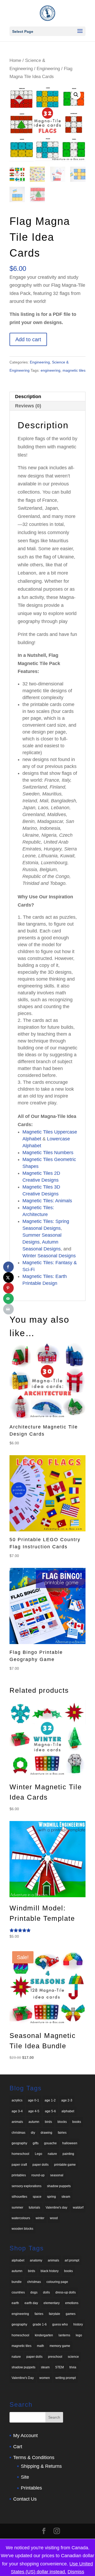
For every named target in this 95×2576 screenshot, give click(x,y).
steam (66, 2197)
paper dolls (41, 2165)
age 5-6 (50, 2111)
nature (52, 2154)
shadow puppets (59, 2186)
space (37, 2197)
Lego (39, 2154)
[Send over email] (8, 1299)
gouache (50, 2143)
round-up (38, 2175)
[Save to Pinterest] (8, 1288)
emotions (72, 2303)
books (77, 2122)
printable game (65, 2165)
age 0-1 (34, 2100)
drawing (46, 2133)
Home (15, 60)
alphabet (68, 2111)
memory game (60, 2346)
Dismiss (76, 2572)
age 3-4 (17, 2111)
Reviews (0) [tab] (28, 406)
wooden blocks (22, 2229)
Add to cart (28, 339)
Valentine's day (56, 2208)
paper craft (19, 2165)
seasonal (57, 2175)
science (73, 2357)
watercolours (21, 2218)
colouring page (57, 2282)
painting (68, 2154)
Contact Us (25, 2499)
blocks (62, 2122)
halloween (70, 2143)
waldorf (78, 2208)
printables (19, 2175)
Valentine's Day (23, 2378)
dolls (46, 2292)
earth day (31, 2303)
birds (48, 2122)
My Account (25, 2436)
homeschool (20, 2154)
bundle (17, 2282)
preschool (55, 2357)
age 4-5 (34, 2111)
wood (54, 2218)
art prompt (72, 2260)
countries (18, 2292)
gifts (36, 2143)
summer (17, 2208)
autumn (34, 2122)
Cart (18, 2447)
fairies (62, 2133)
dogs (34, 2292)
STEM (60, 2367)
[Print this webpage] (8, 1309)
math (41, 2346)
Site (25, 2477)
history (78, 2324)
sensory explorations (27, 2186)
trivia (73, 2367)
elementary (52, 2303)
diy (33, 2133)
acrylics (17, 2100)
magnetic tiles (74, 370)
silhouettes (19, 2197)
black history (50, 2271)
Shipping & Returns (41, 2466)
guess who (60, 2324)
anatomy (36, 2260)
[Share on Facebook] (8, 1267)
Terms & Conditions (34, 2457)
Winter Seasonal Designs (49, 1256)
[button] (76, 95)
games (71, 2314)
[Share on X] (8, 1277)
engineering (51, 370)
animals (17, 2122)
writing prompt (66, 2378)
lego (79, 2335)
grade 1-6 (40, 2324)
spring (51, 2197)
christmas (18, 2133)
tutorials (34, 2208)
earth (15, 2303)
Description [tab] (28, 397)
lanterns (64, 2335)
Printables (31, 2488)
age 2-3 (67, 2100)
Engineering (48, 69)
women (45, 2378)
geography (19, 2143)
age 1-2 (50, 2100)
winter (40, 2218)
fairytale (54, 2314)
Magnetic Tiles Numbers (48, 1153)
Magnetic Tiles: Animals (47, 1201)
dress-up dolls (66, 2292)
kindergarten (44, 2335)
